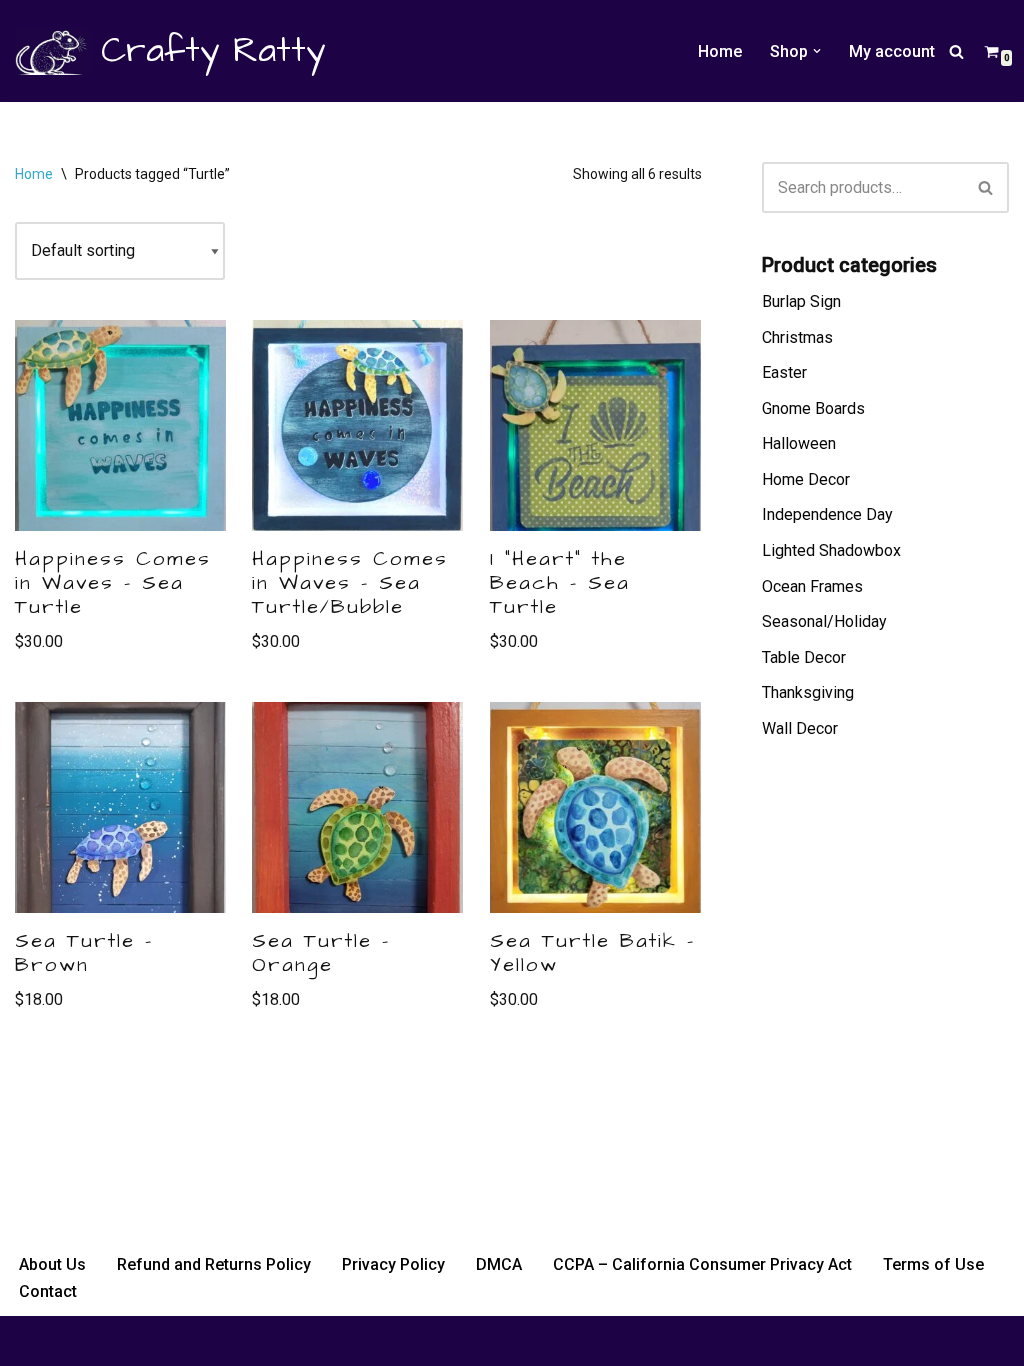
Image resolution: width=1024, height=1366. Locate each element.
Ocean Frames (812, 586)
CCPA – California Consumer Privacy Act (702, 1264)
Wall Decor (800, 728)
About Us (52, 1264)
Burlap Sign (801, 301)
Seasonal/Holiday (824, 621)
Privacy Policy (393, 1264)
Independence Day (827, 514)
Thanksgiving (808, 692)
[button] (817, 51)
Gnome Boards (813, 408)
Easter (784, 372)
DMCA (499, 1264)
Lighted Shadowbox (831, 550)
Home (720, 51)
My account (892, 51)
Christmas (797, 337)
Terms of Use (933, 1264)
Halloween (799, 443)
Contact (48, 1291)
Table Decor (804, 657)
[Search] (956, 51)
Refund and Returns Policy (214, 1264)
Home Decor (806, 479)
